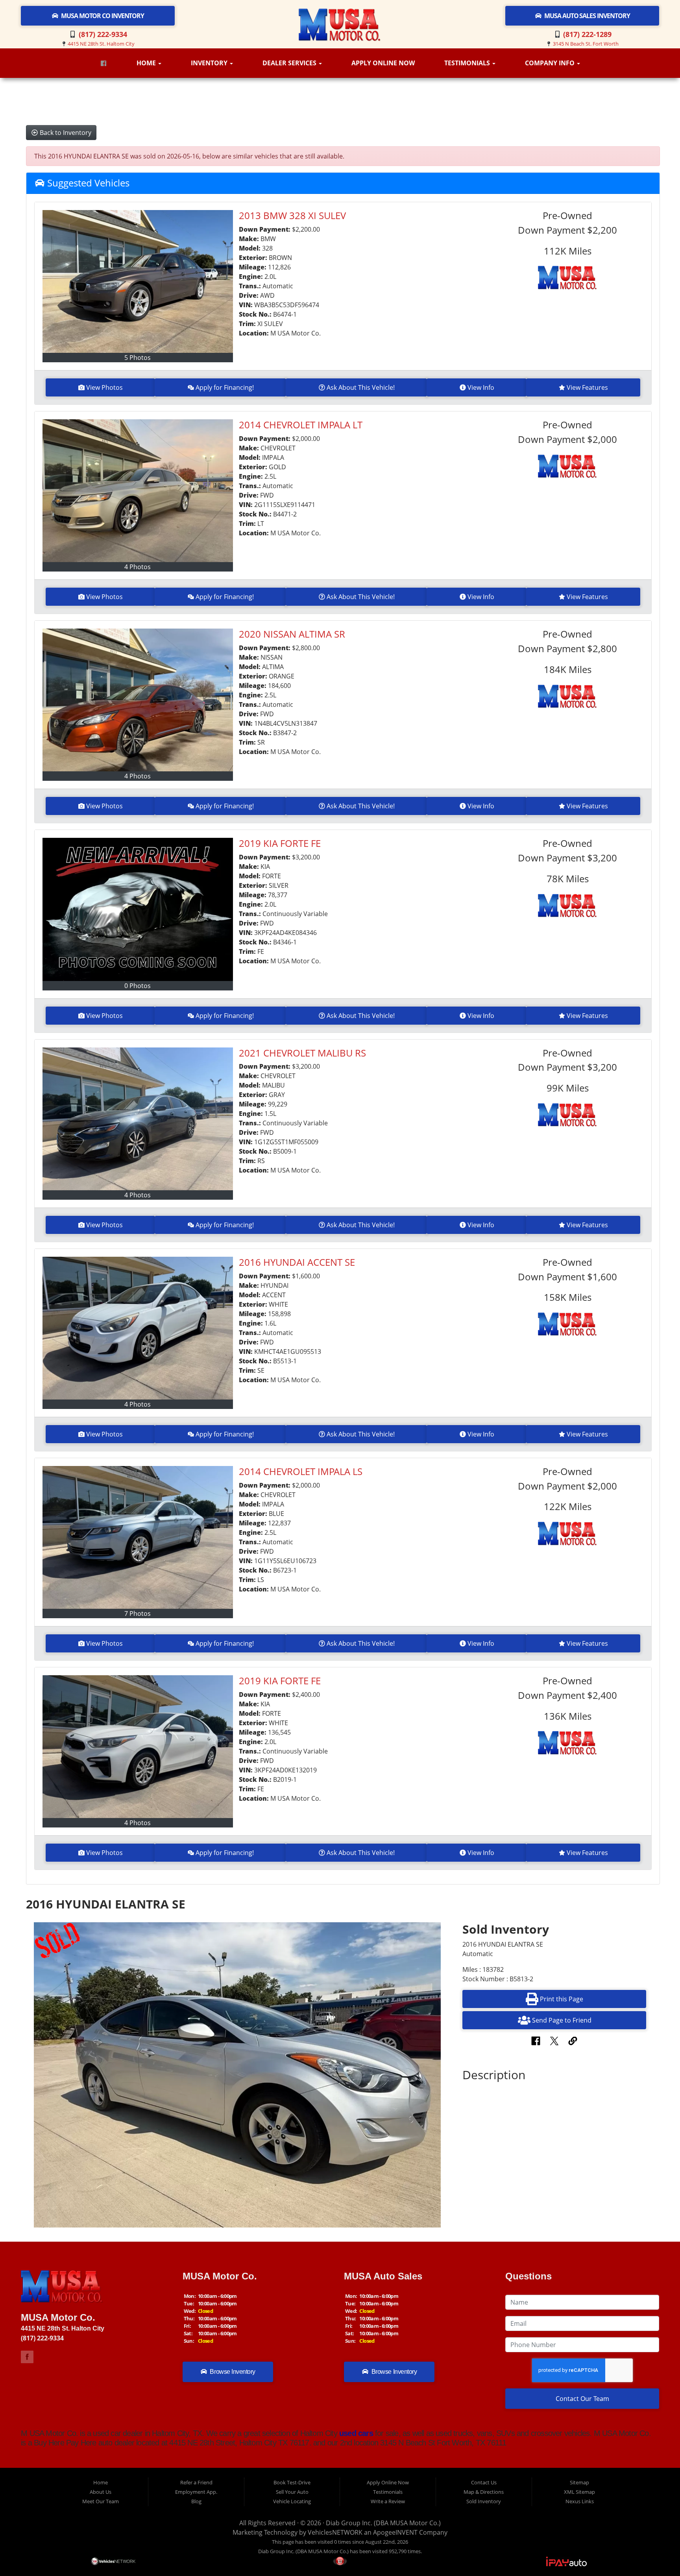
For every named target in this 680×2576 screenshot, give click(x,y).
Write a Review (388, 2501)
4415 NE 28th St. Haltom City (101, 44)
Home (147, 63)
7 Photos (138, 1613)
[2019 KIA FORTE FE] (138, 909)
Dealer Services (290, 63)
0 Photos (138, 986)
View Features (587, 387)
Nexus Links (580, 2501)
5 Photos (138, 358)
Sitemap (579, 2482)
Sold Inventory (484, 2501)
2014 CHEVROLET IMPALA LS (301, 1471)
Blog (196, 2501)
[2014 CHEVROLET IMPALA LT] (138, 491)
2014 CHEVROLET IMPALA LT (301, 425)
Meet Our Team (101, 2501)
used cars (355, 2433)
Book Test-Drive (292, 2482)
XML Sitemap (579, 2492)
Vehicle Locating (292, 2501)
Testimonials (468, 63)
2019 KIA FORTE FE (280, 843)
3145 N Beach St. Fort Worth (586, 44)
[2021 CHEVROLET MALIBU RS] (138, 1119)
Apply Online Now (383, 63)
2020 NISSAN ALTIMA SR (292, 634)
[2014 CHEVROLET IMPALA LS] (138, 1537)
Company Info (551, 63)
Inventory (210, 63)
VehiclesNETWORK (335, 2532)
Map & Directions (484, 2492)
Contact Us (484, 2482)
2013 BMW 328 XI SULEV (292, 215)
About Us (101, 2492)
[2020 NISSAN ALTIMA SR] (138, 700)
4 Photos (138, 567)
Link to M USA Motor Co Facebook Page (27, 2357)
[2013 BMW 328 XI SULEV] (138, 281)
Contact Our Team (582, 2399)
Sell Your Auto (292, 2492)
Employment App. (196, 2492)
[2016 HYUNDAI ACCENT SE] (138, 1328)
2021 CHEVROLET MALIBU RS (302, 1053)
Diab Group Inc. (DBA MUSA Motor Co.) (383, 2523)
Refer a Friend (196, 2482)
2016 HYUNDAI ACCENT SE (297, 1262)
